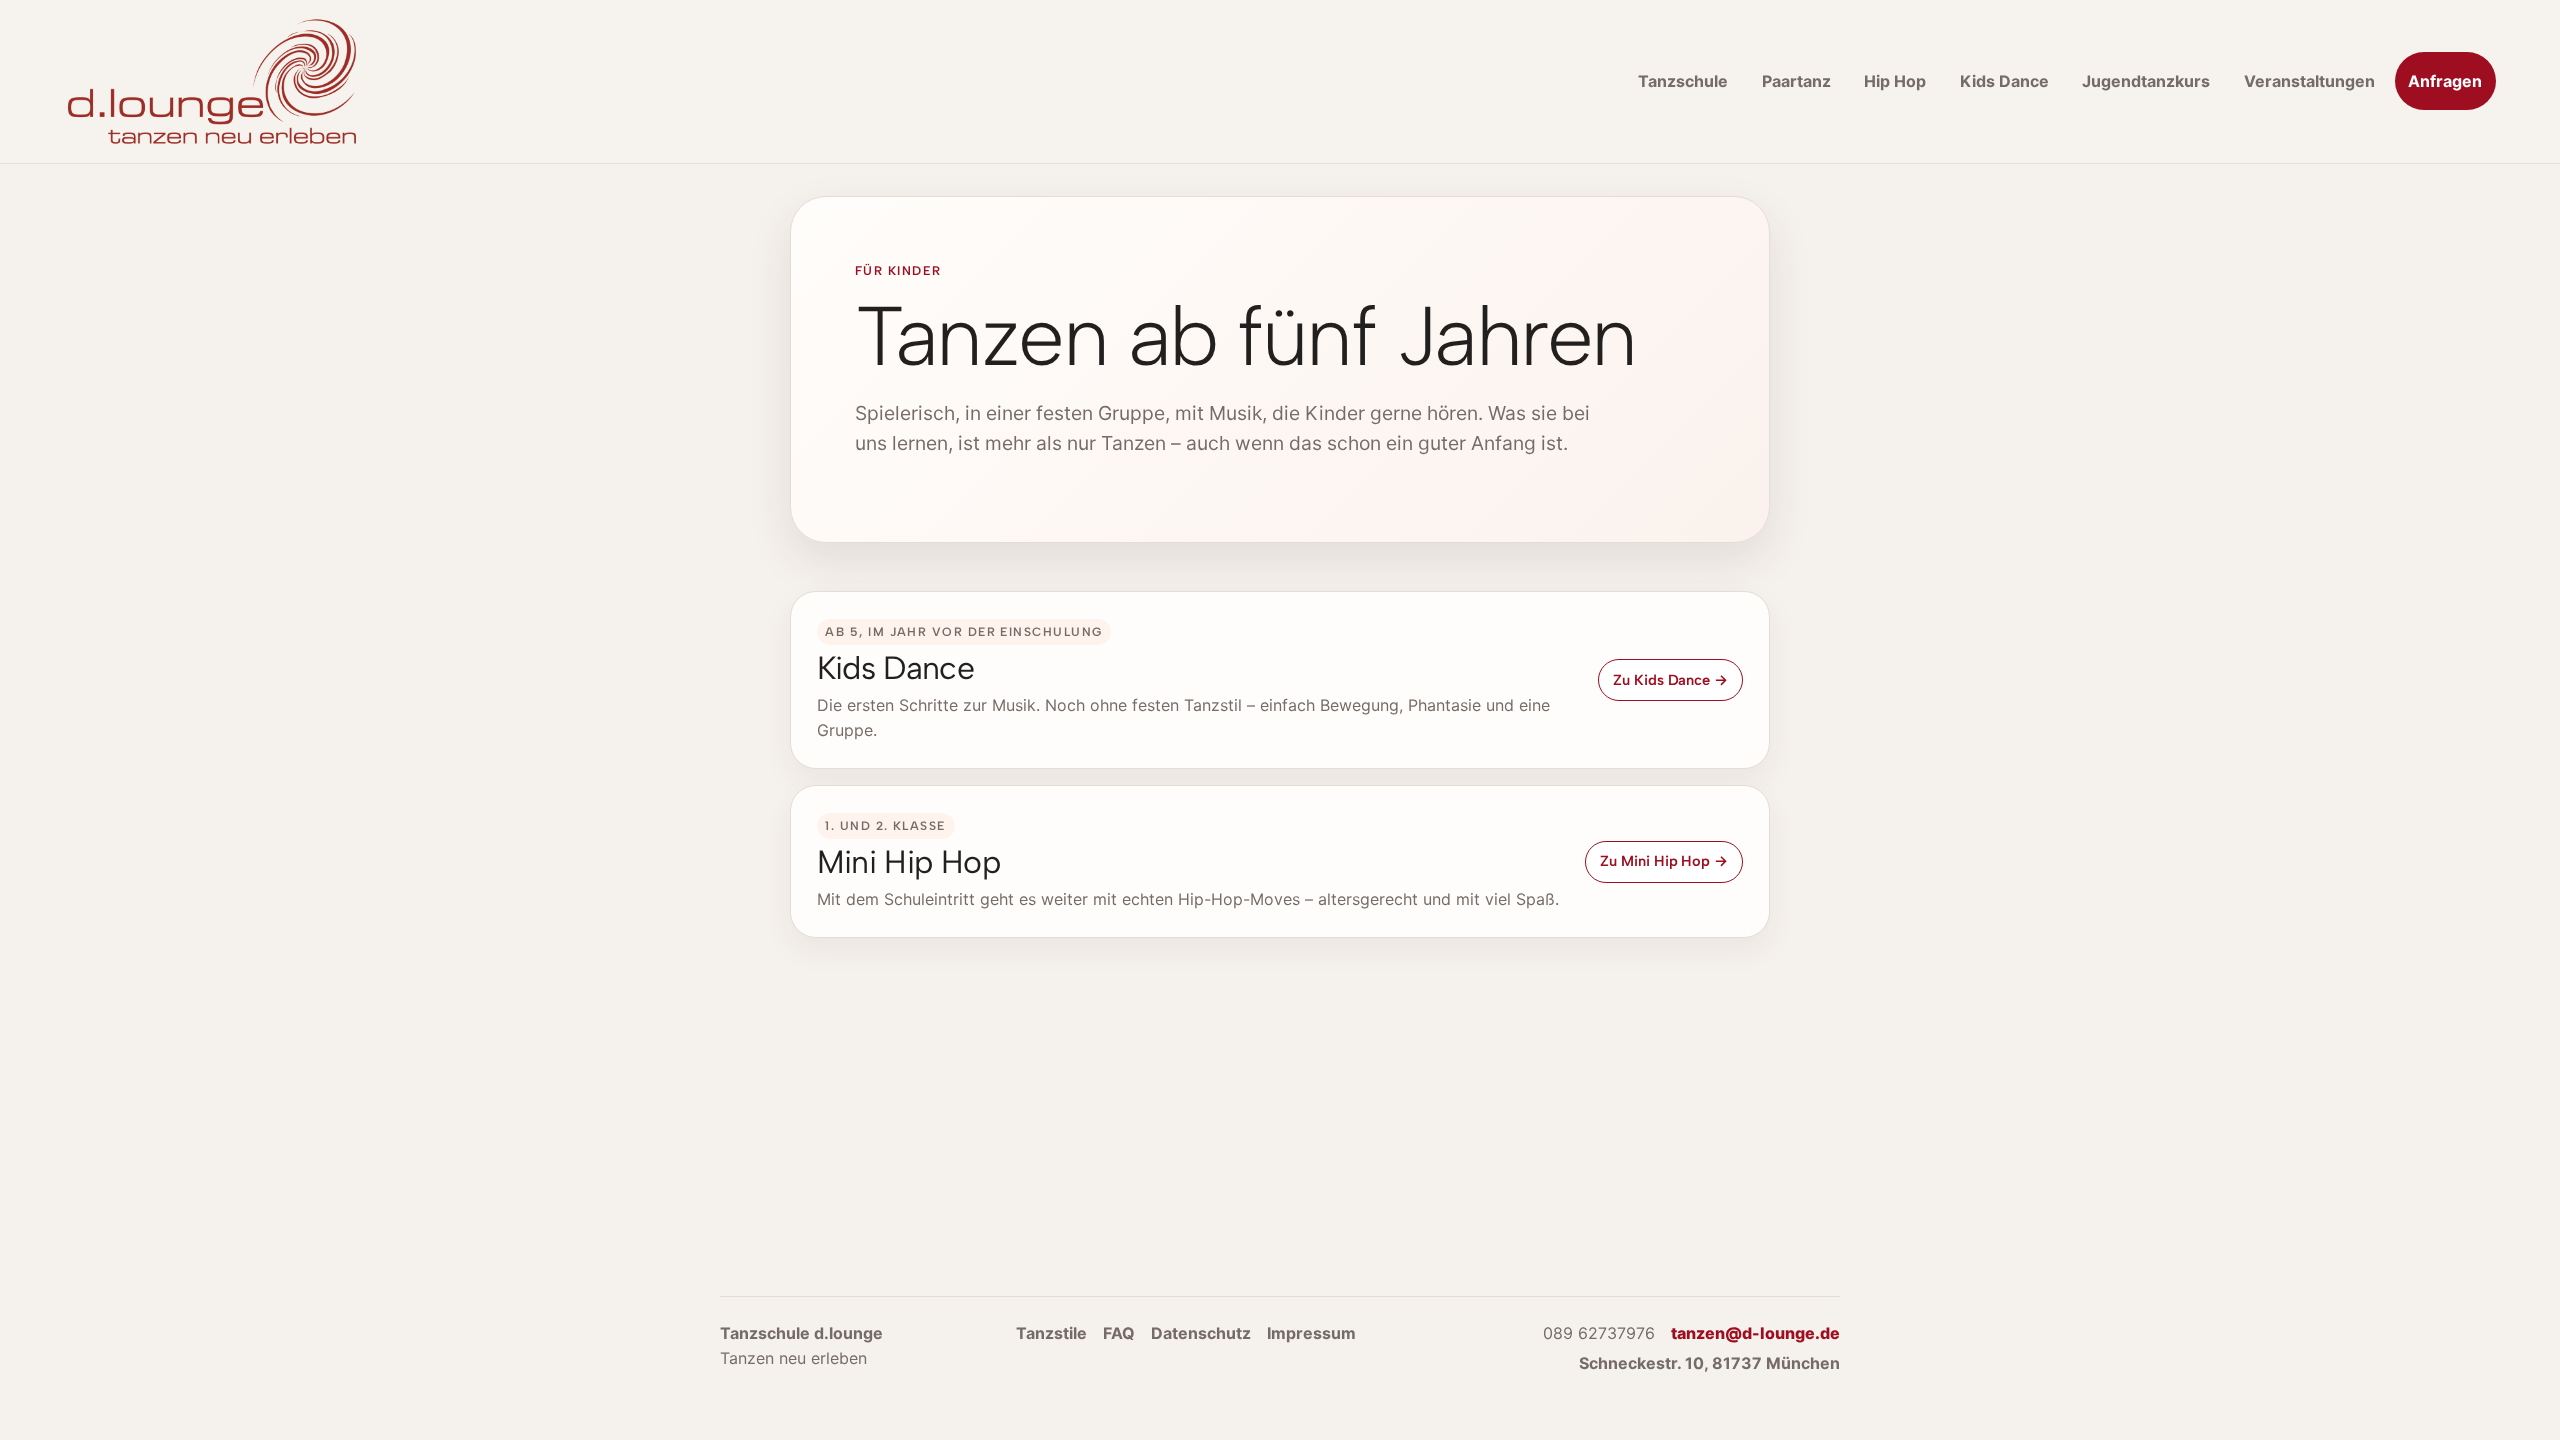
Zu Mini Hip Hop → (1664, 861)
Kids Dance (2004, 81)
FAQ (1119, 1333)
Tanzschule (1683, 81)
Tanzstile (1051, 1333)
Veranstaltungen (2309, 81)
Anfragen (2445, 81)
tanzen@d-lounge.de (1755, 1333)
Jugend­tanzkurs (2146, 81)
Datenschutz (1201, 1333)
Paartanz (1796, 81)
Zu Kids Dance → (1670, 680)
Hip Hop (1895, 81)
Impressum (1311, 1333)
